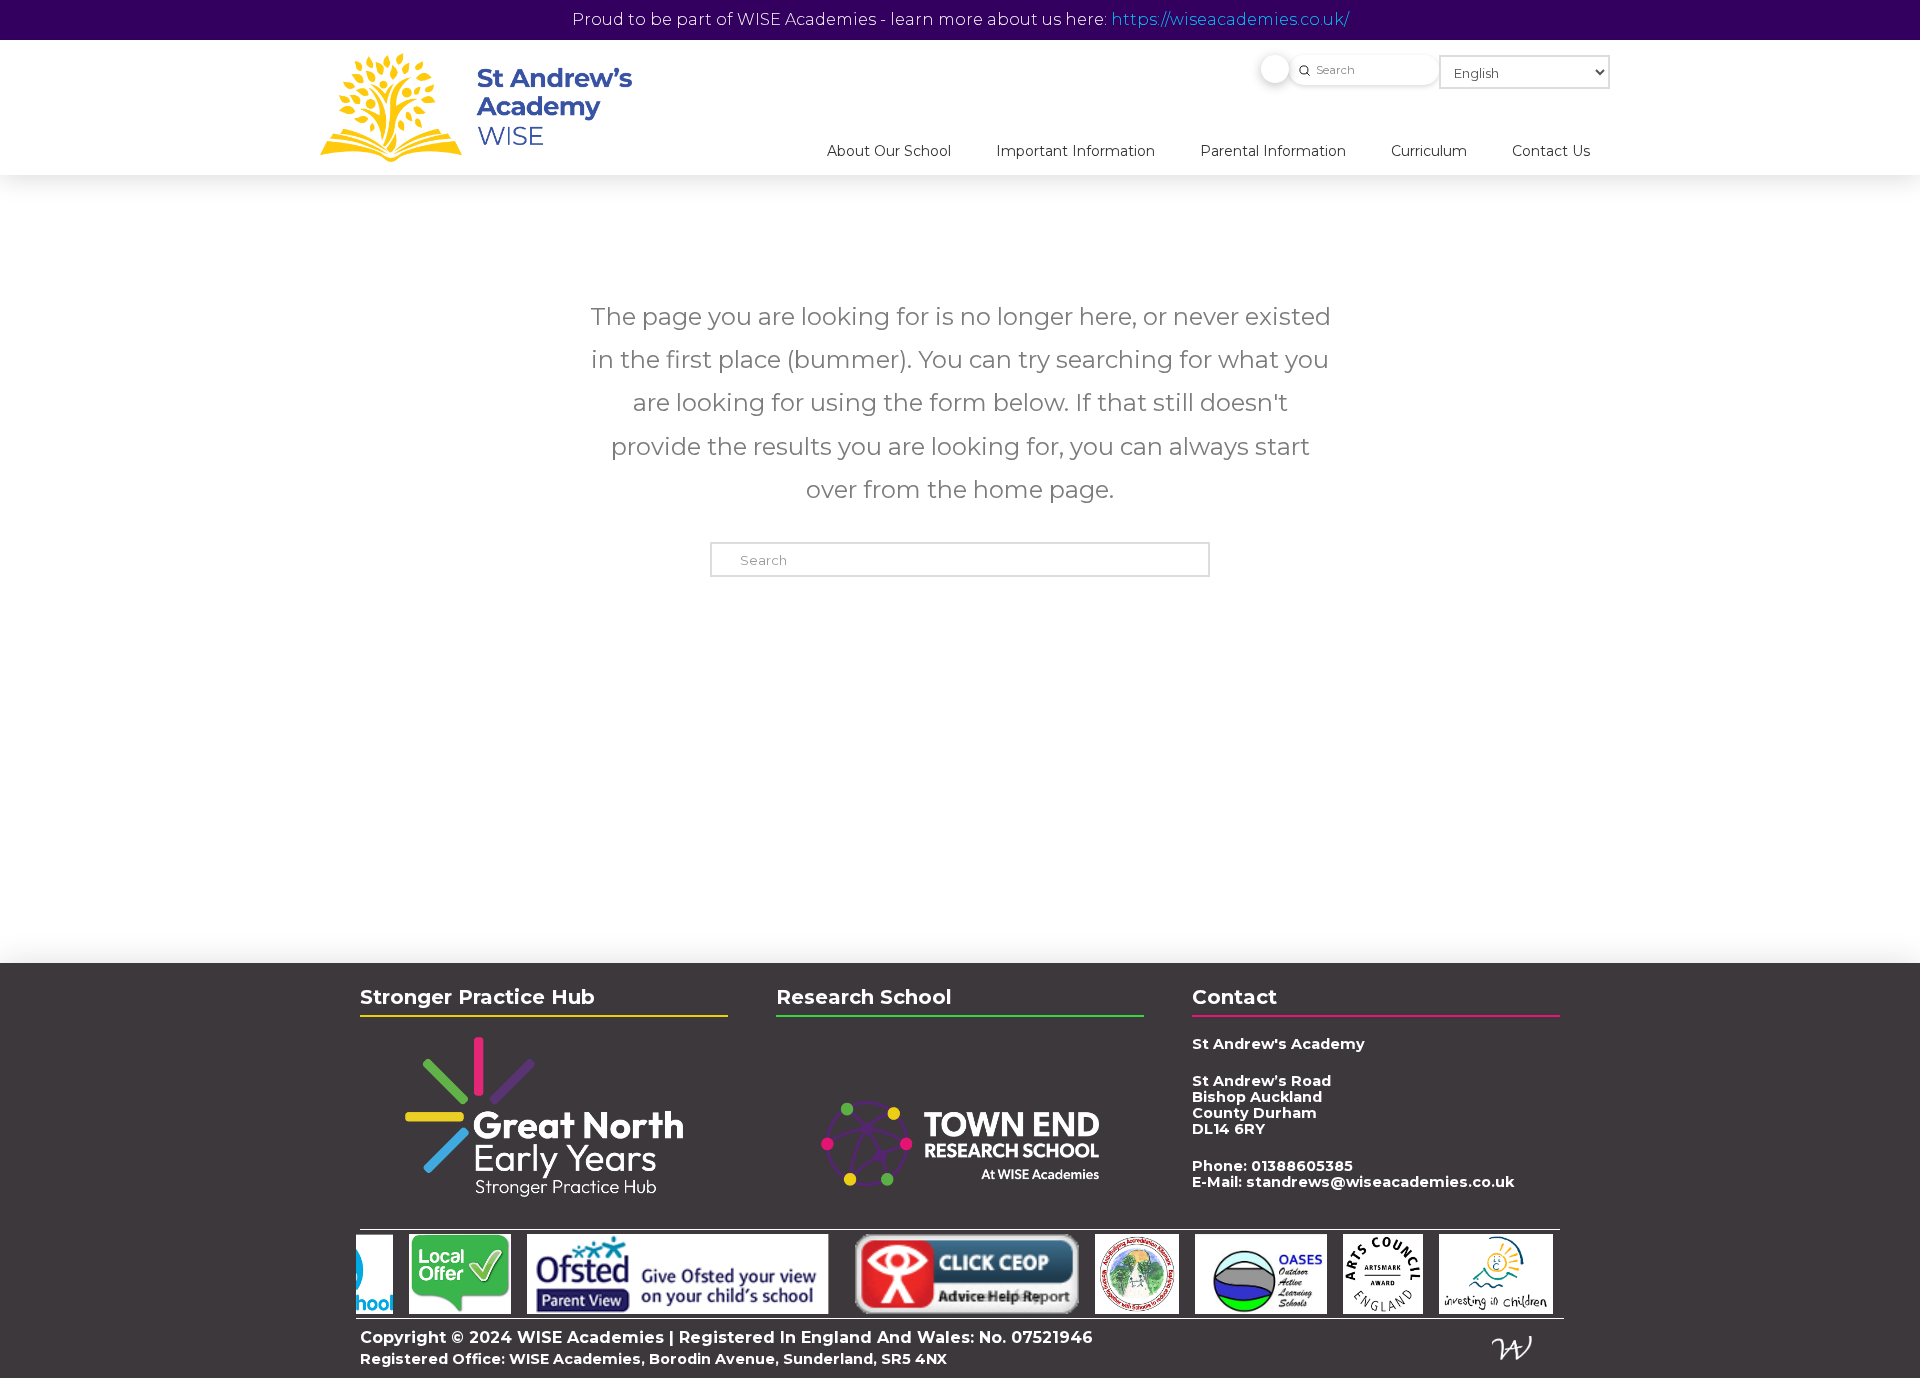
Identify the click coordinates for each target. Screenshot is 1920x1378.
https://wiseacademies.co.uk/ (1230, 19)
